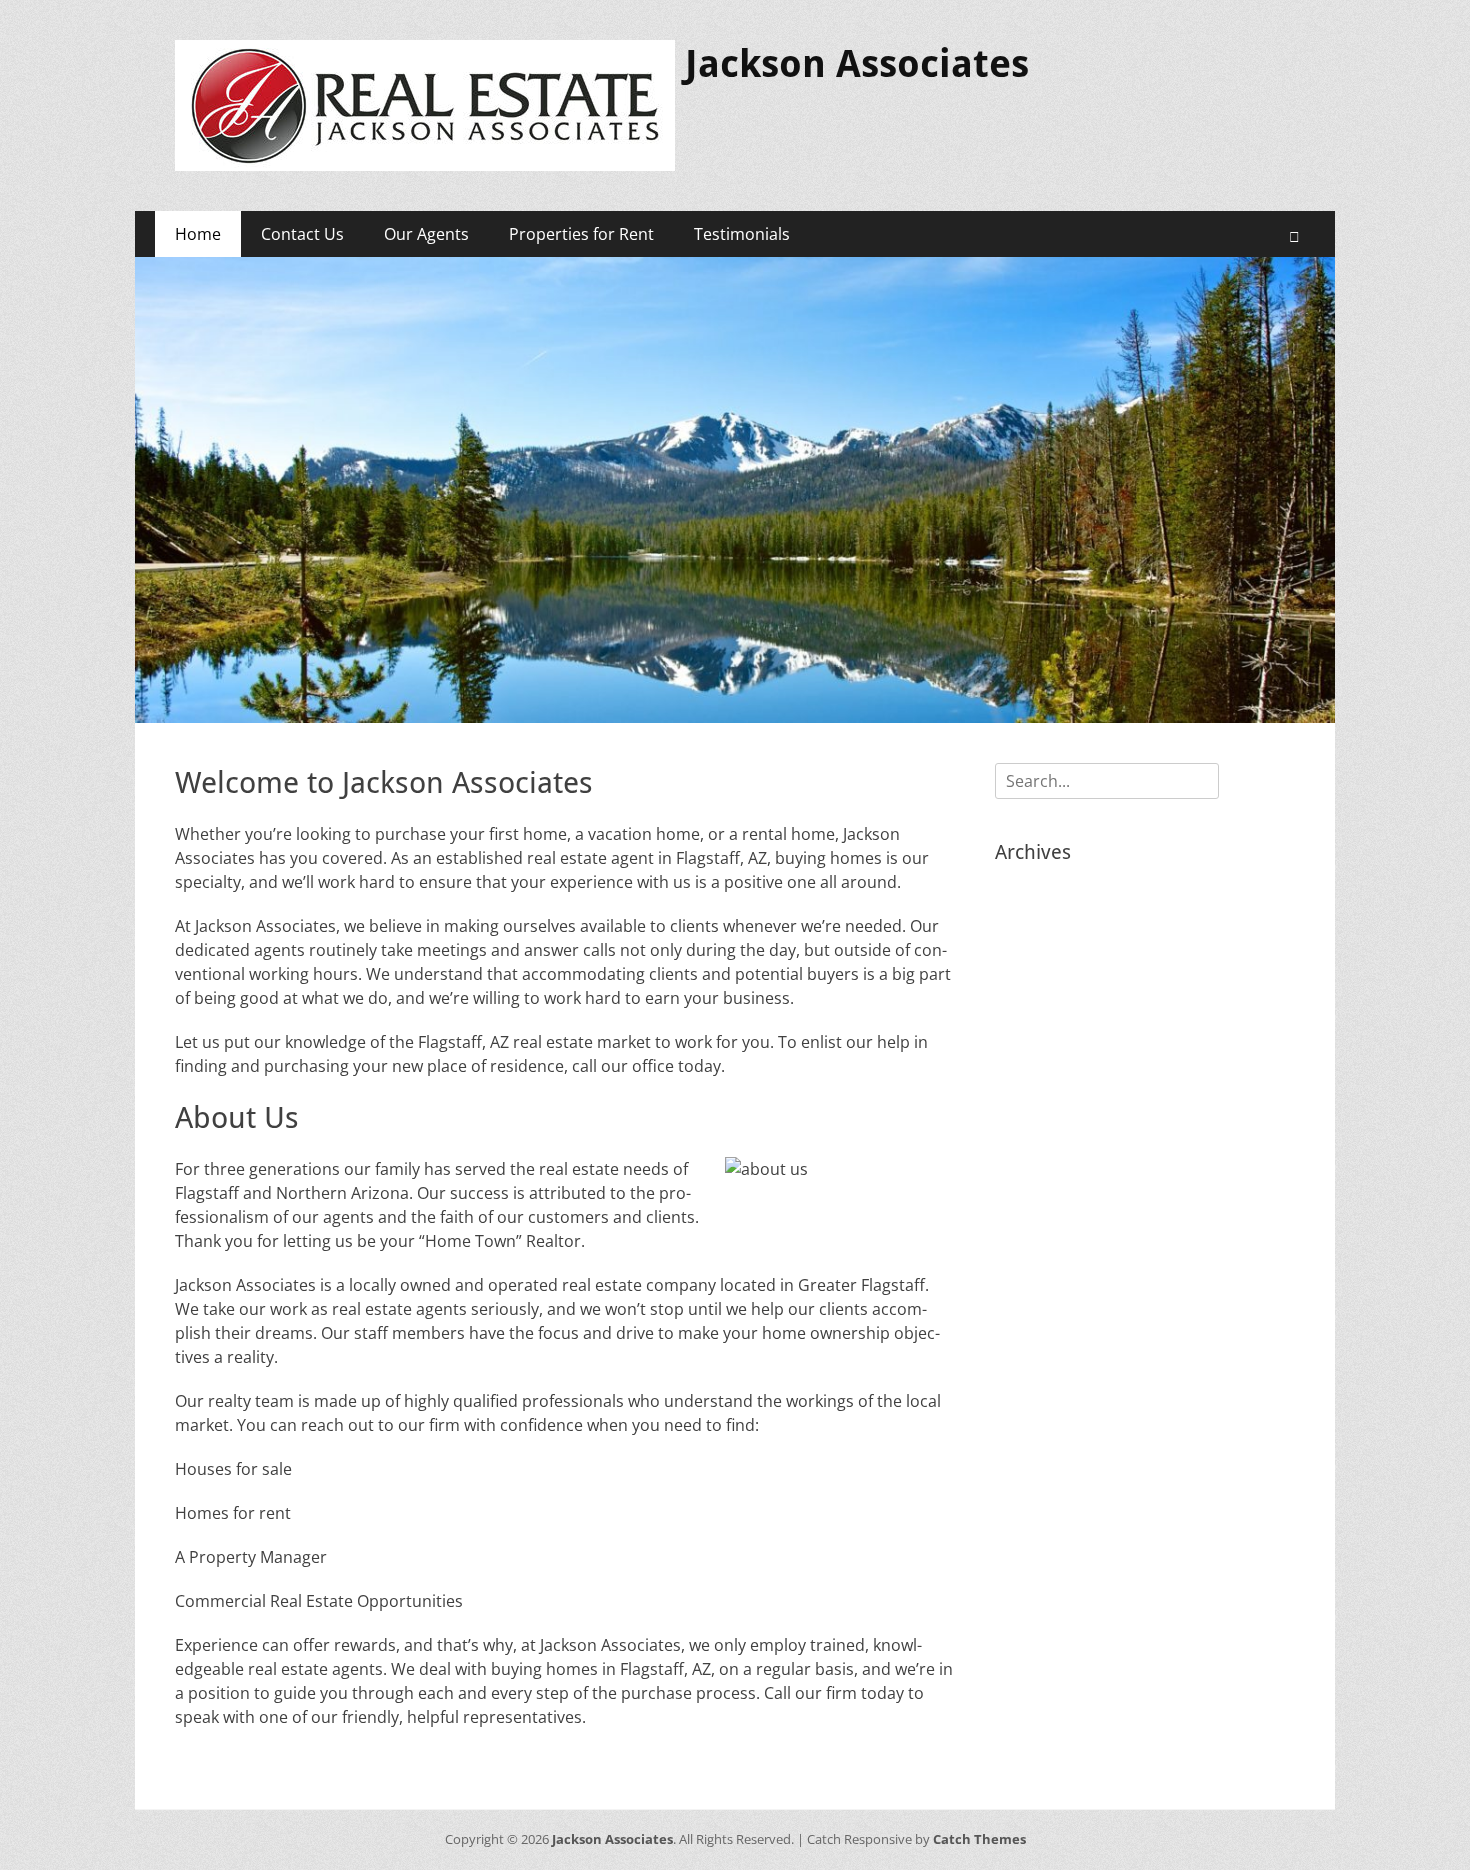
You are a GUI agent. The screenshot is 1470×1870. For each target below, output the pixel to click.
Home (198, 234)
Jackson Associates (857, 64)
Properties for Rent (581, 234)
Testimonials (742, 234)
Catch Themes (979, 1839)
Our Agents (426, 234)
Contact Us (302, 234)
